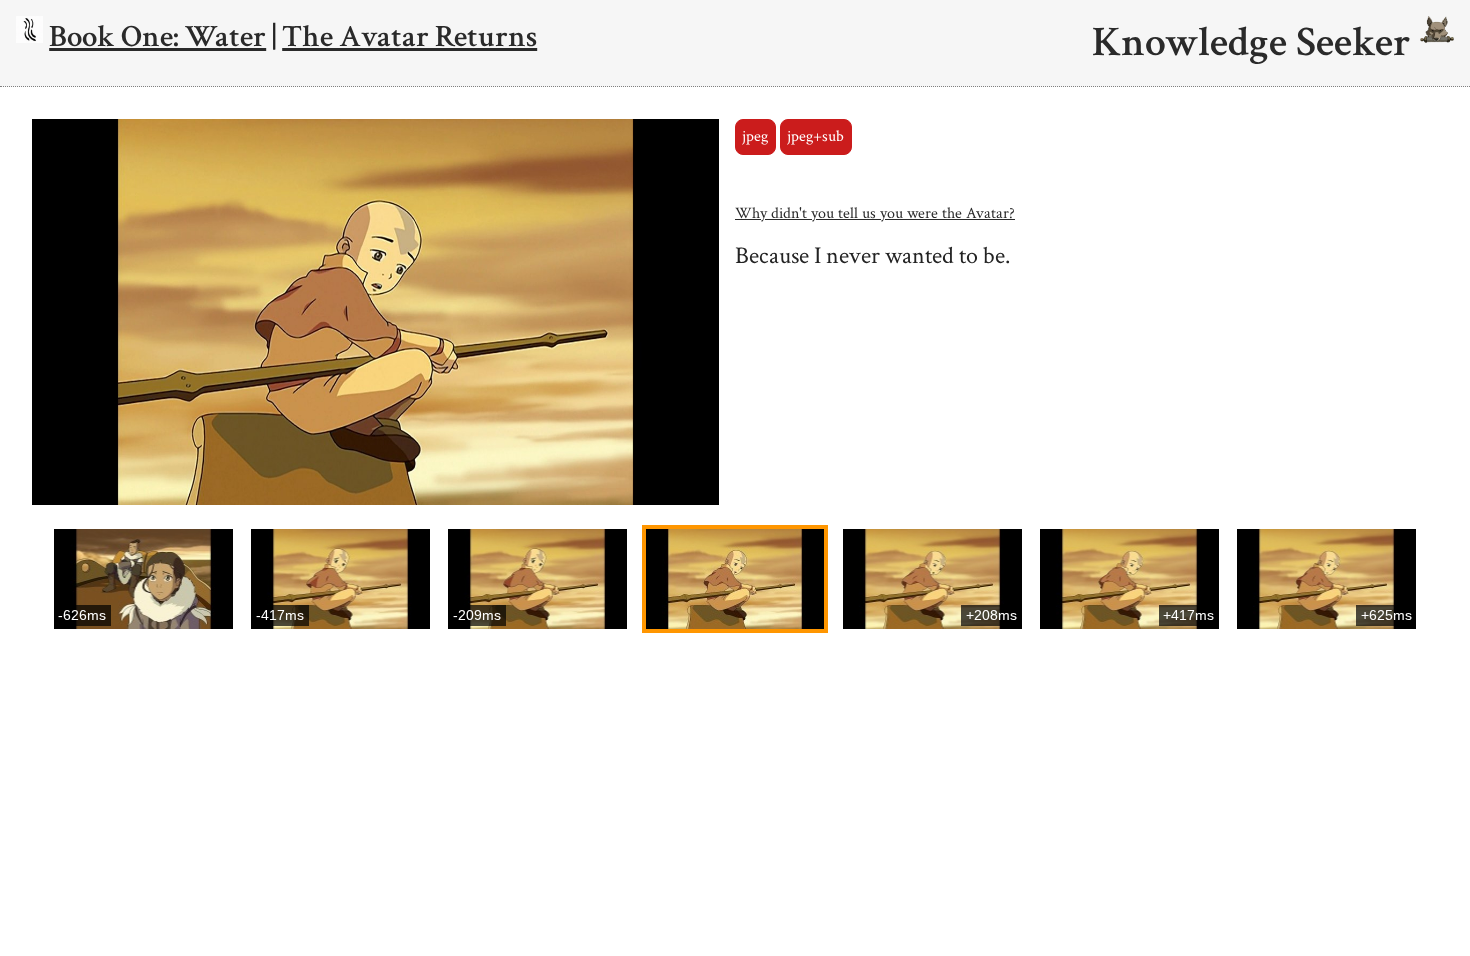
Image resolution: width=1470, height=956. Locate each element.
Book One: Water (157, 36)
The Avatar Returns (409, 36)
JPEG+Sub (815, 136)
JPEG (755, 136)
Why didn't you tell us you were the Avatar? (875, 213)
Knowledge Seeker (1256, 43)
